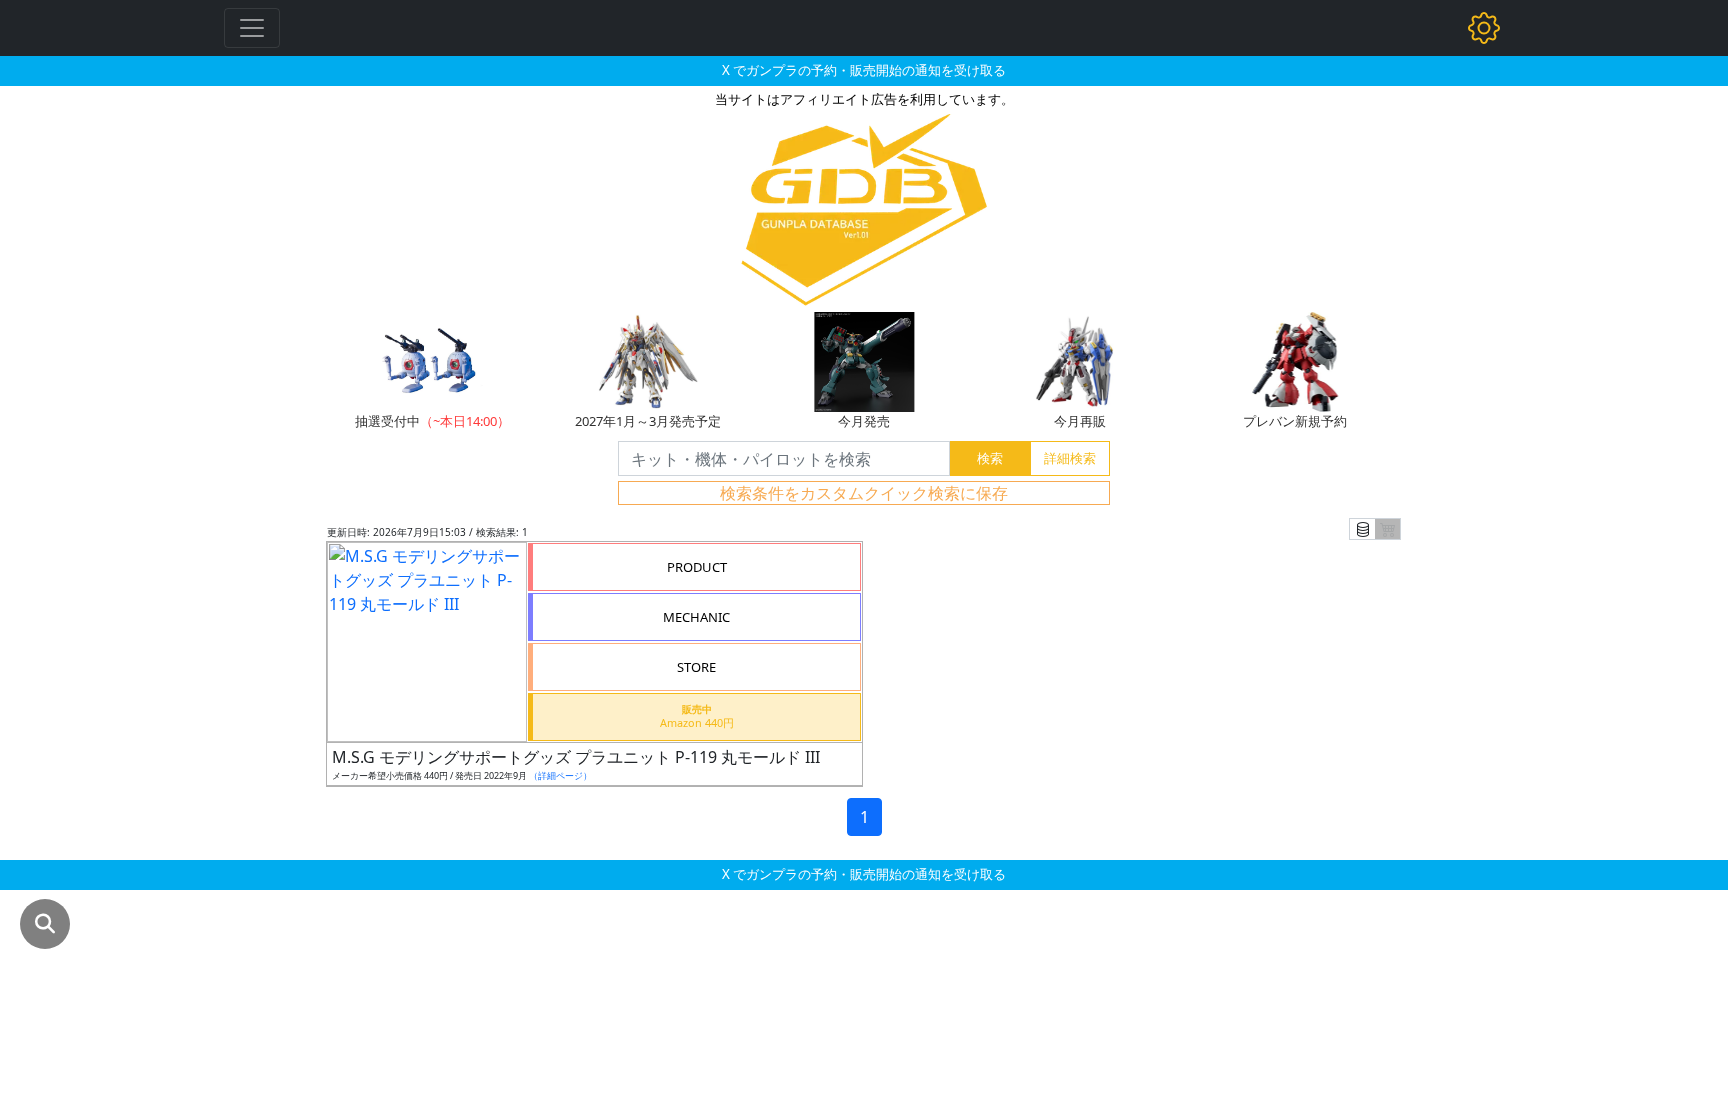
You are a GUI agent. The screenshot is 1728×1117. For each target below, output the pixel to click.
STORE (696, 667)
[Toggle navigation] (252, 28)
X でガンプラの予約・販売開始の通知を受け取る (864, 70)
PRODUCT (697, 567)
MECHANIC (696, 617)
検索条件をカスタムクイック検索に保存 (864, 493)
